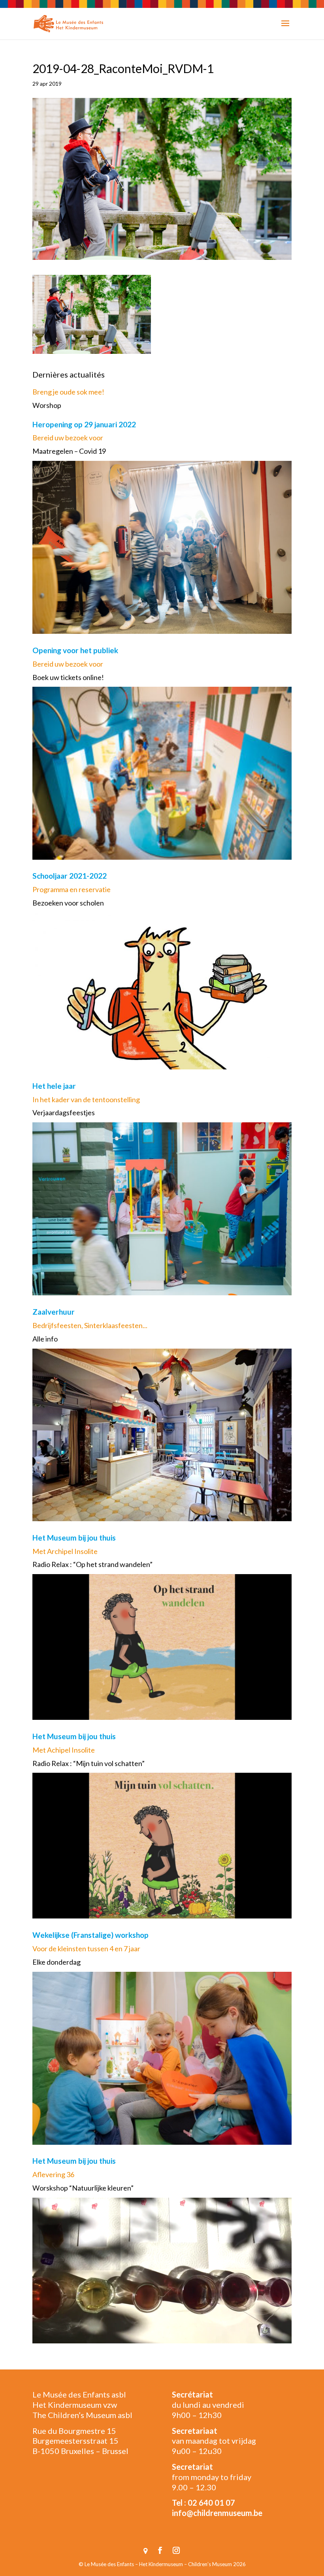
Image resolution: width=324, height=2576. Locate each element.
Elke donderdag (57, 1962)
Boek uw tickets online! (68, 677)
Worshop (47, 405)
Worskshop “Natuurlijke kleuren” (83, 2188)
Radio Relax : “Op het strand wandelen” (92, 1564)
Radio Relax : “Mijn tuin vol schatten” (89, 1763)
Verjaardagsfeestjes (64, 1112)
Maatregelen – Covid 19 (69, 451)
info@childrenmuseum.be (217, 2513)
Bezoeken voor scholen (68, 903)
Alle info (45, 1339)
